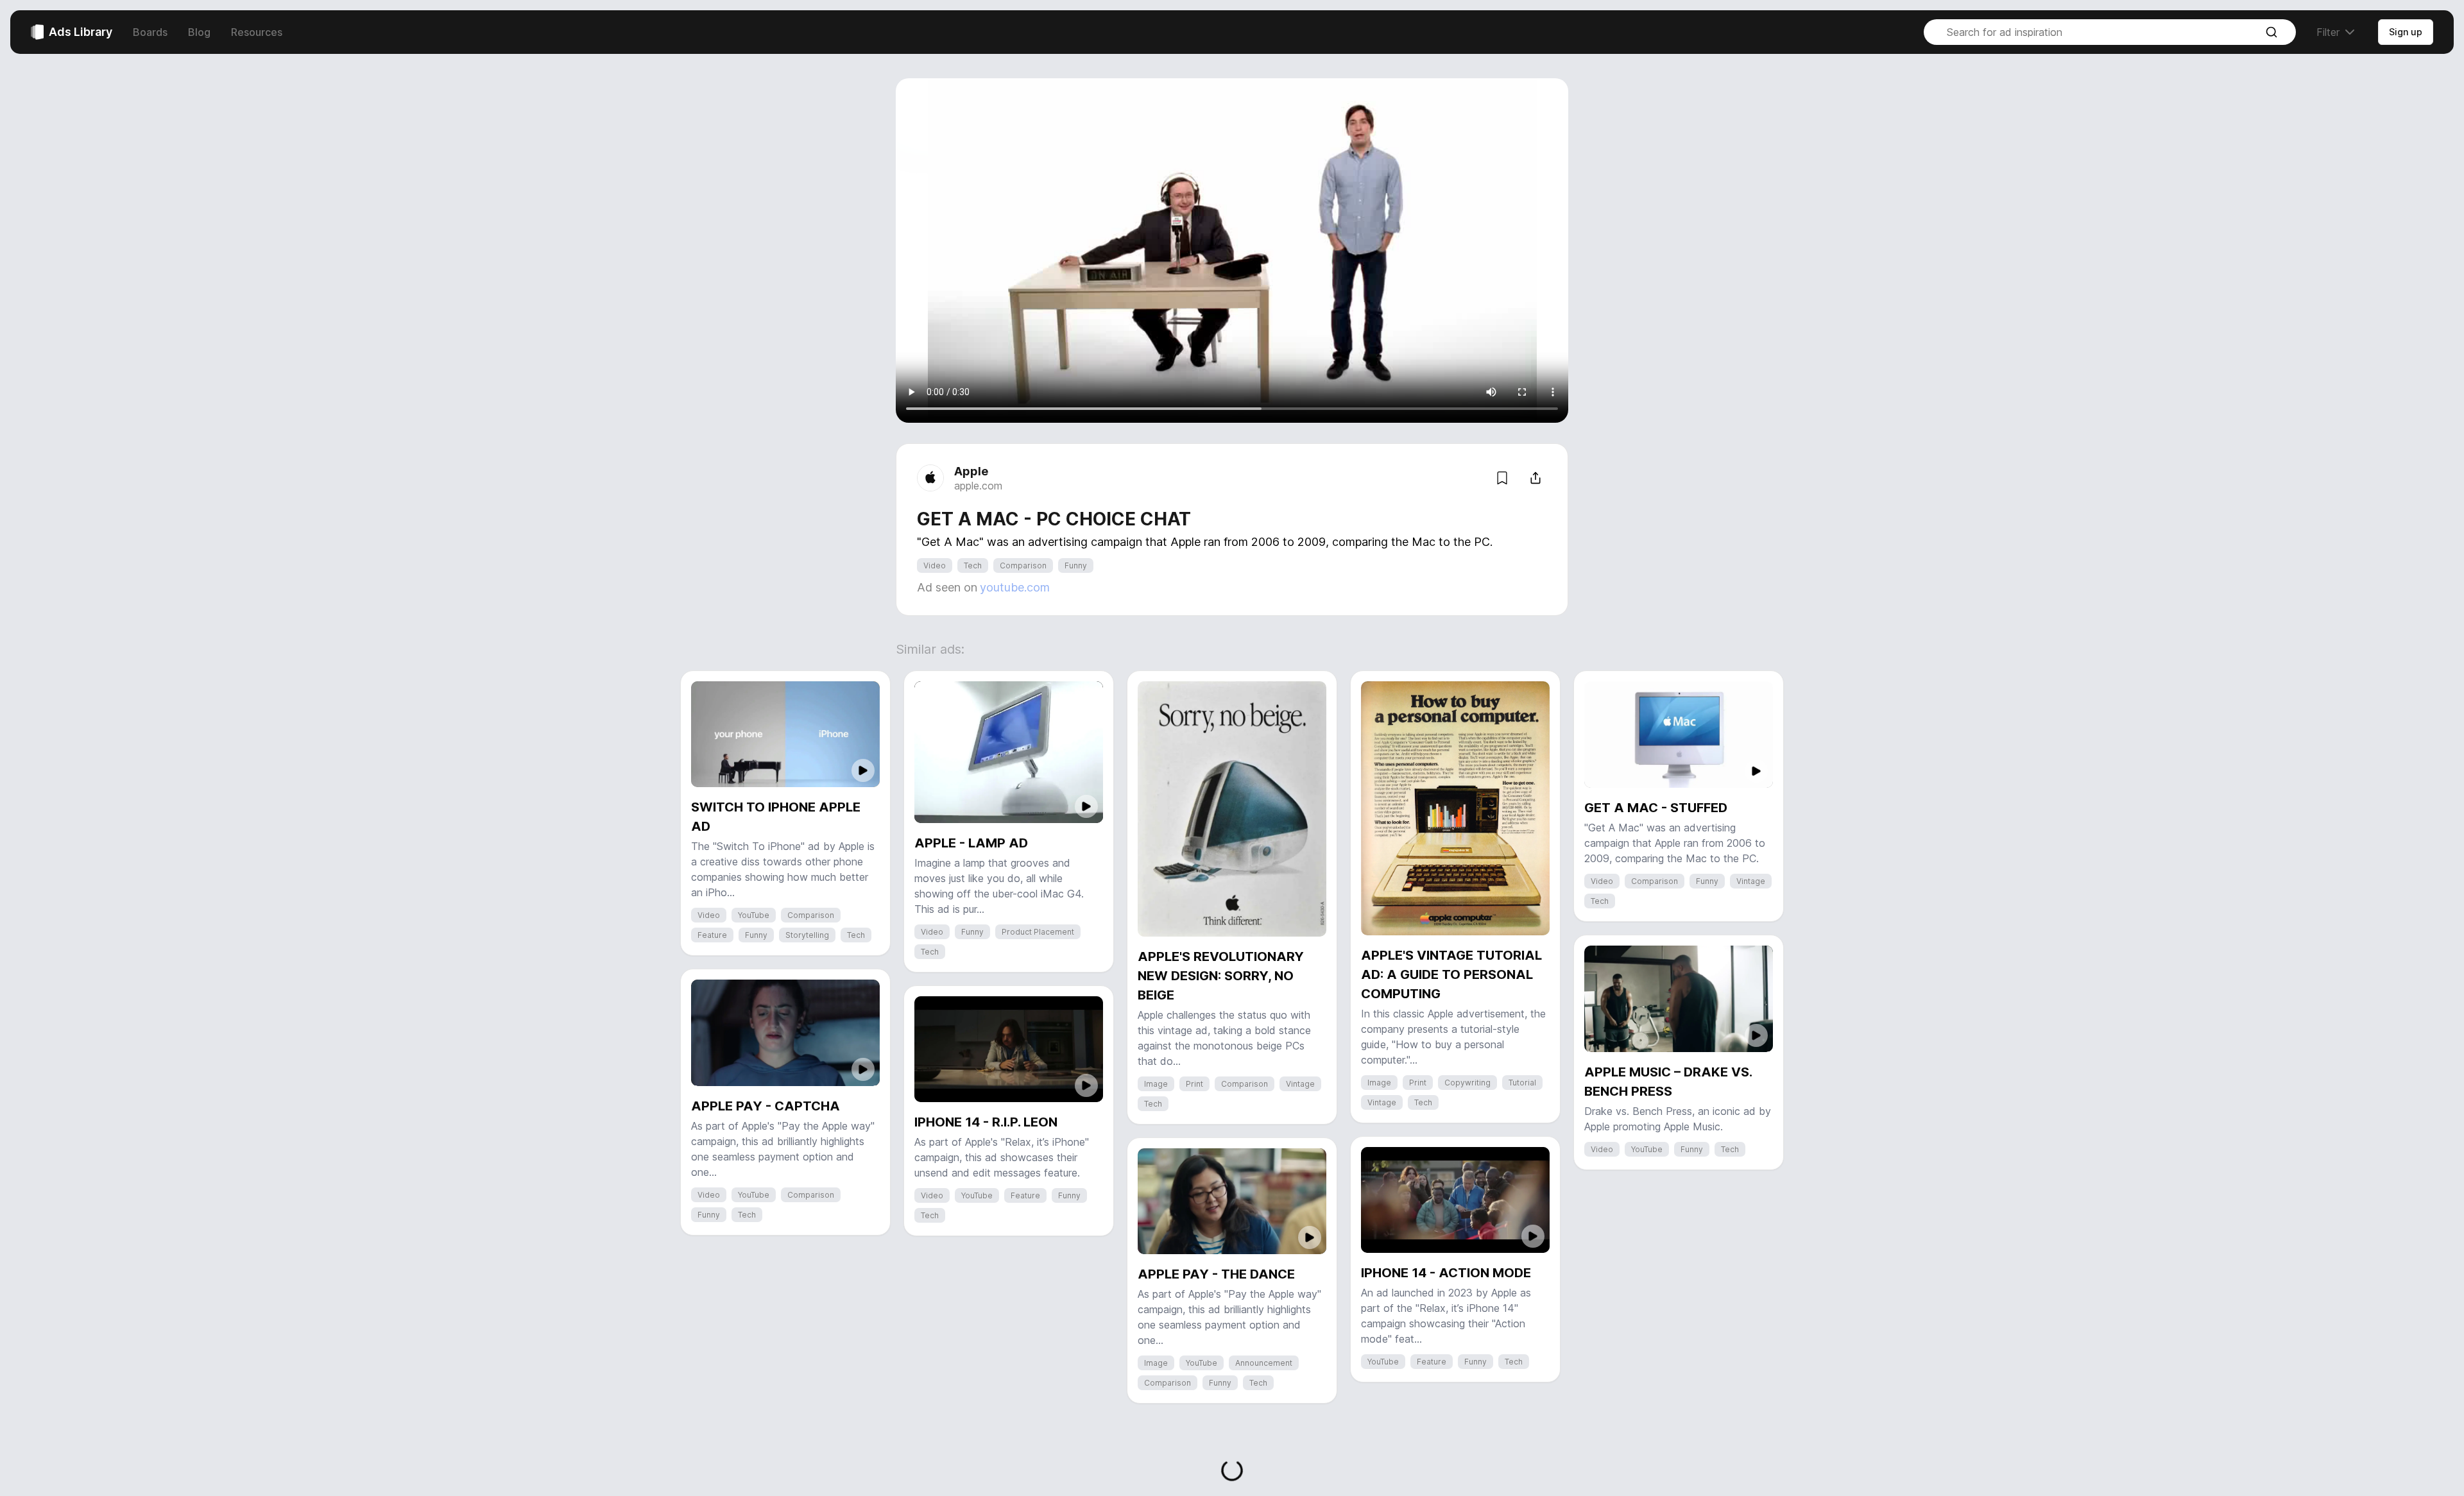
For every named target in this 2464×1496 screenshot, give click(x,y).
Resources (257, 32)
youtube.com (1015, 587)
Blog (199, 32)
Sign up (2406, 32)
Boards (150, 32)
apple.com (978, 486)
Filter (2328, 32)
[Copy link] (1536, 478)
